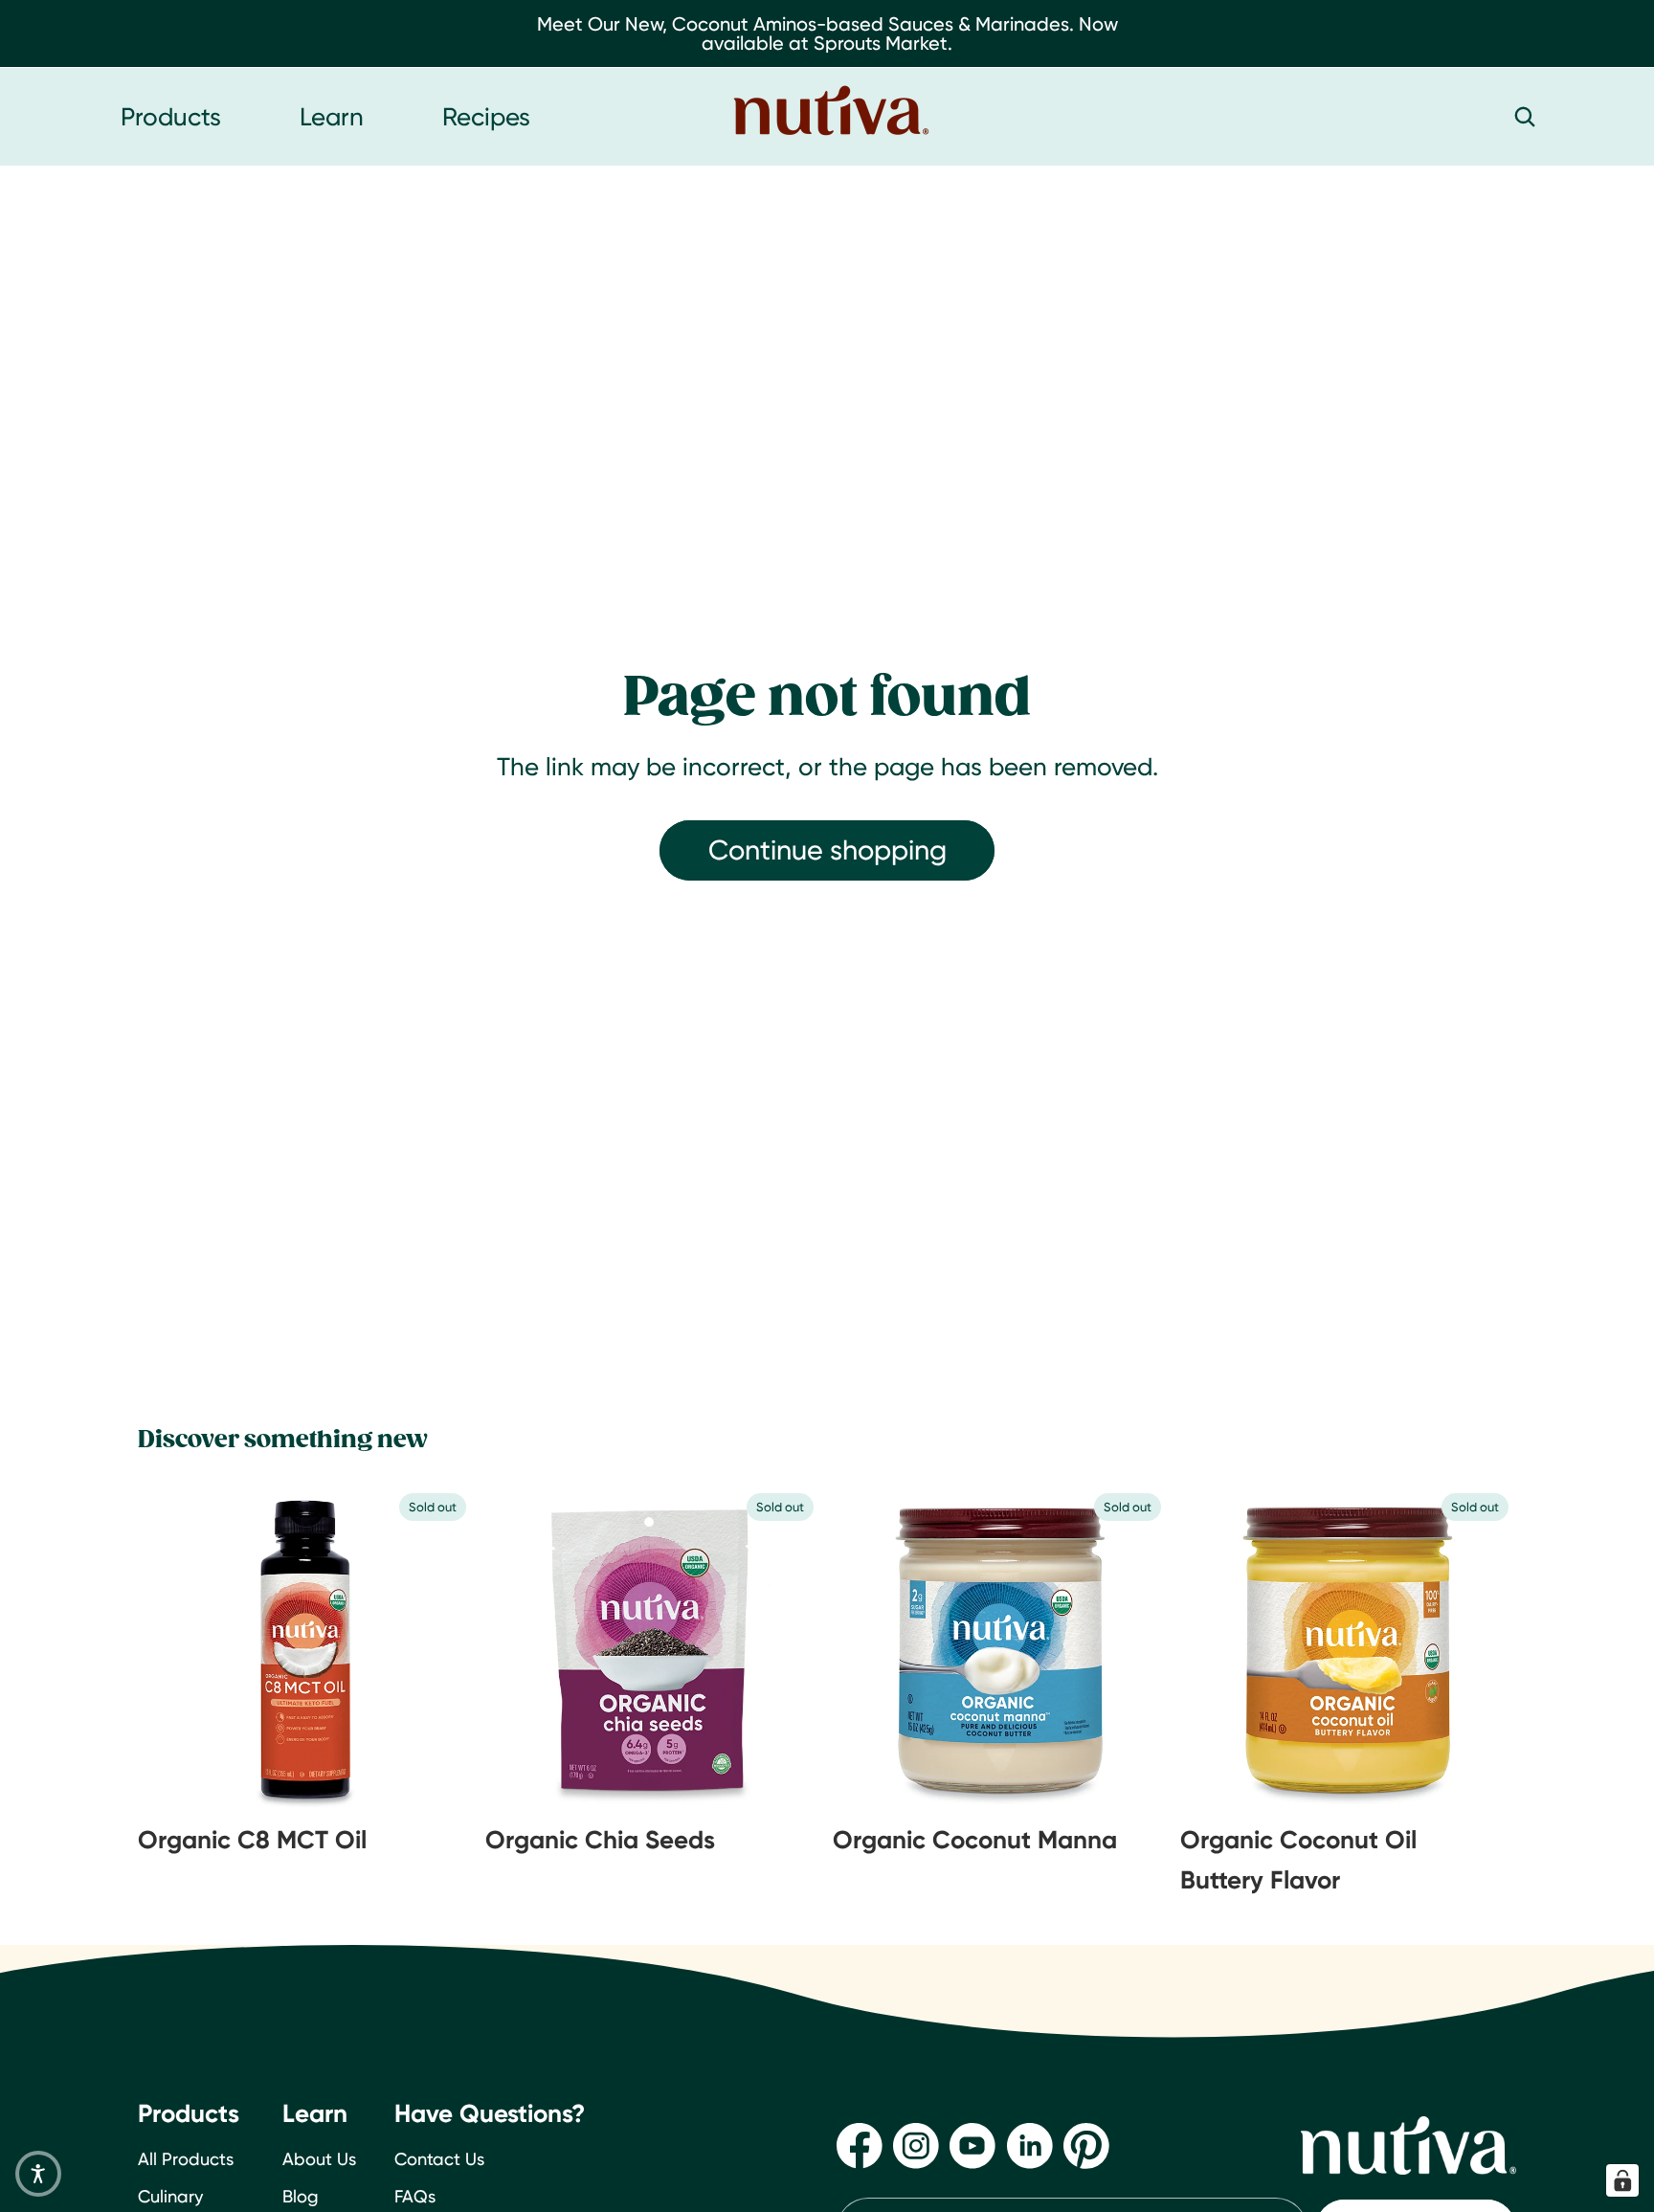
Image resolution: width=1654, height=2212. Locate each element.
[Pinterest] (1086, 2146)
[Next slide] (426, 1649)
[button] (38, 2174)
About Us (319, 2159)
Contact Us (439, 2159)
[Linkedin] (1030, 2146)
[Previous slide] (186, 1649)
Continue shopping (827, 849)
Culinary (170, 2196)
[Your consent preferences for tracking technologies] (1622, 2180)
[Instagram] (916, 2146)
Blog (301, 2196)
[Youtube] (972, 2146)
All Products (186, 2159)
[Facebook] (860, 2146)
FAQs (415, 2196)
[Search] (1525, 117)
